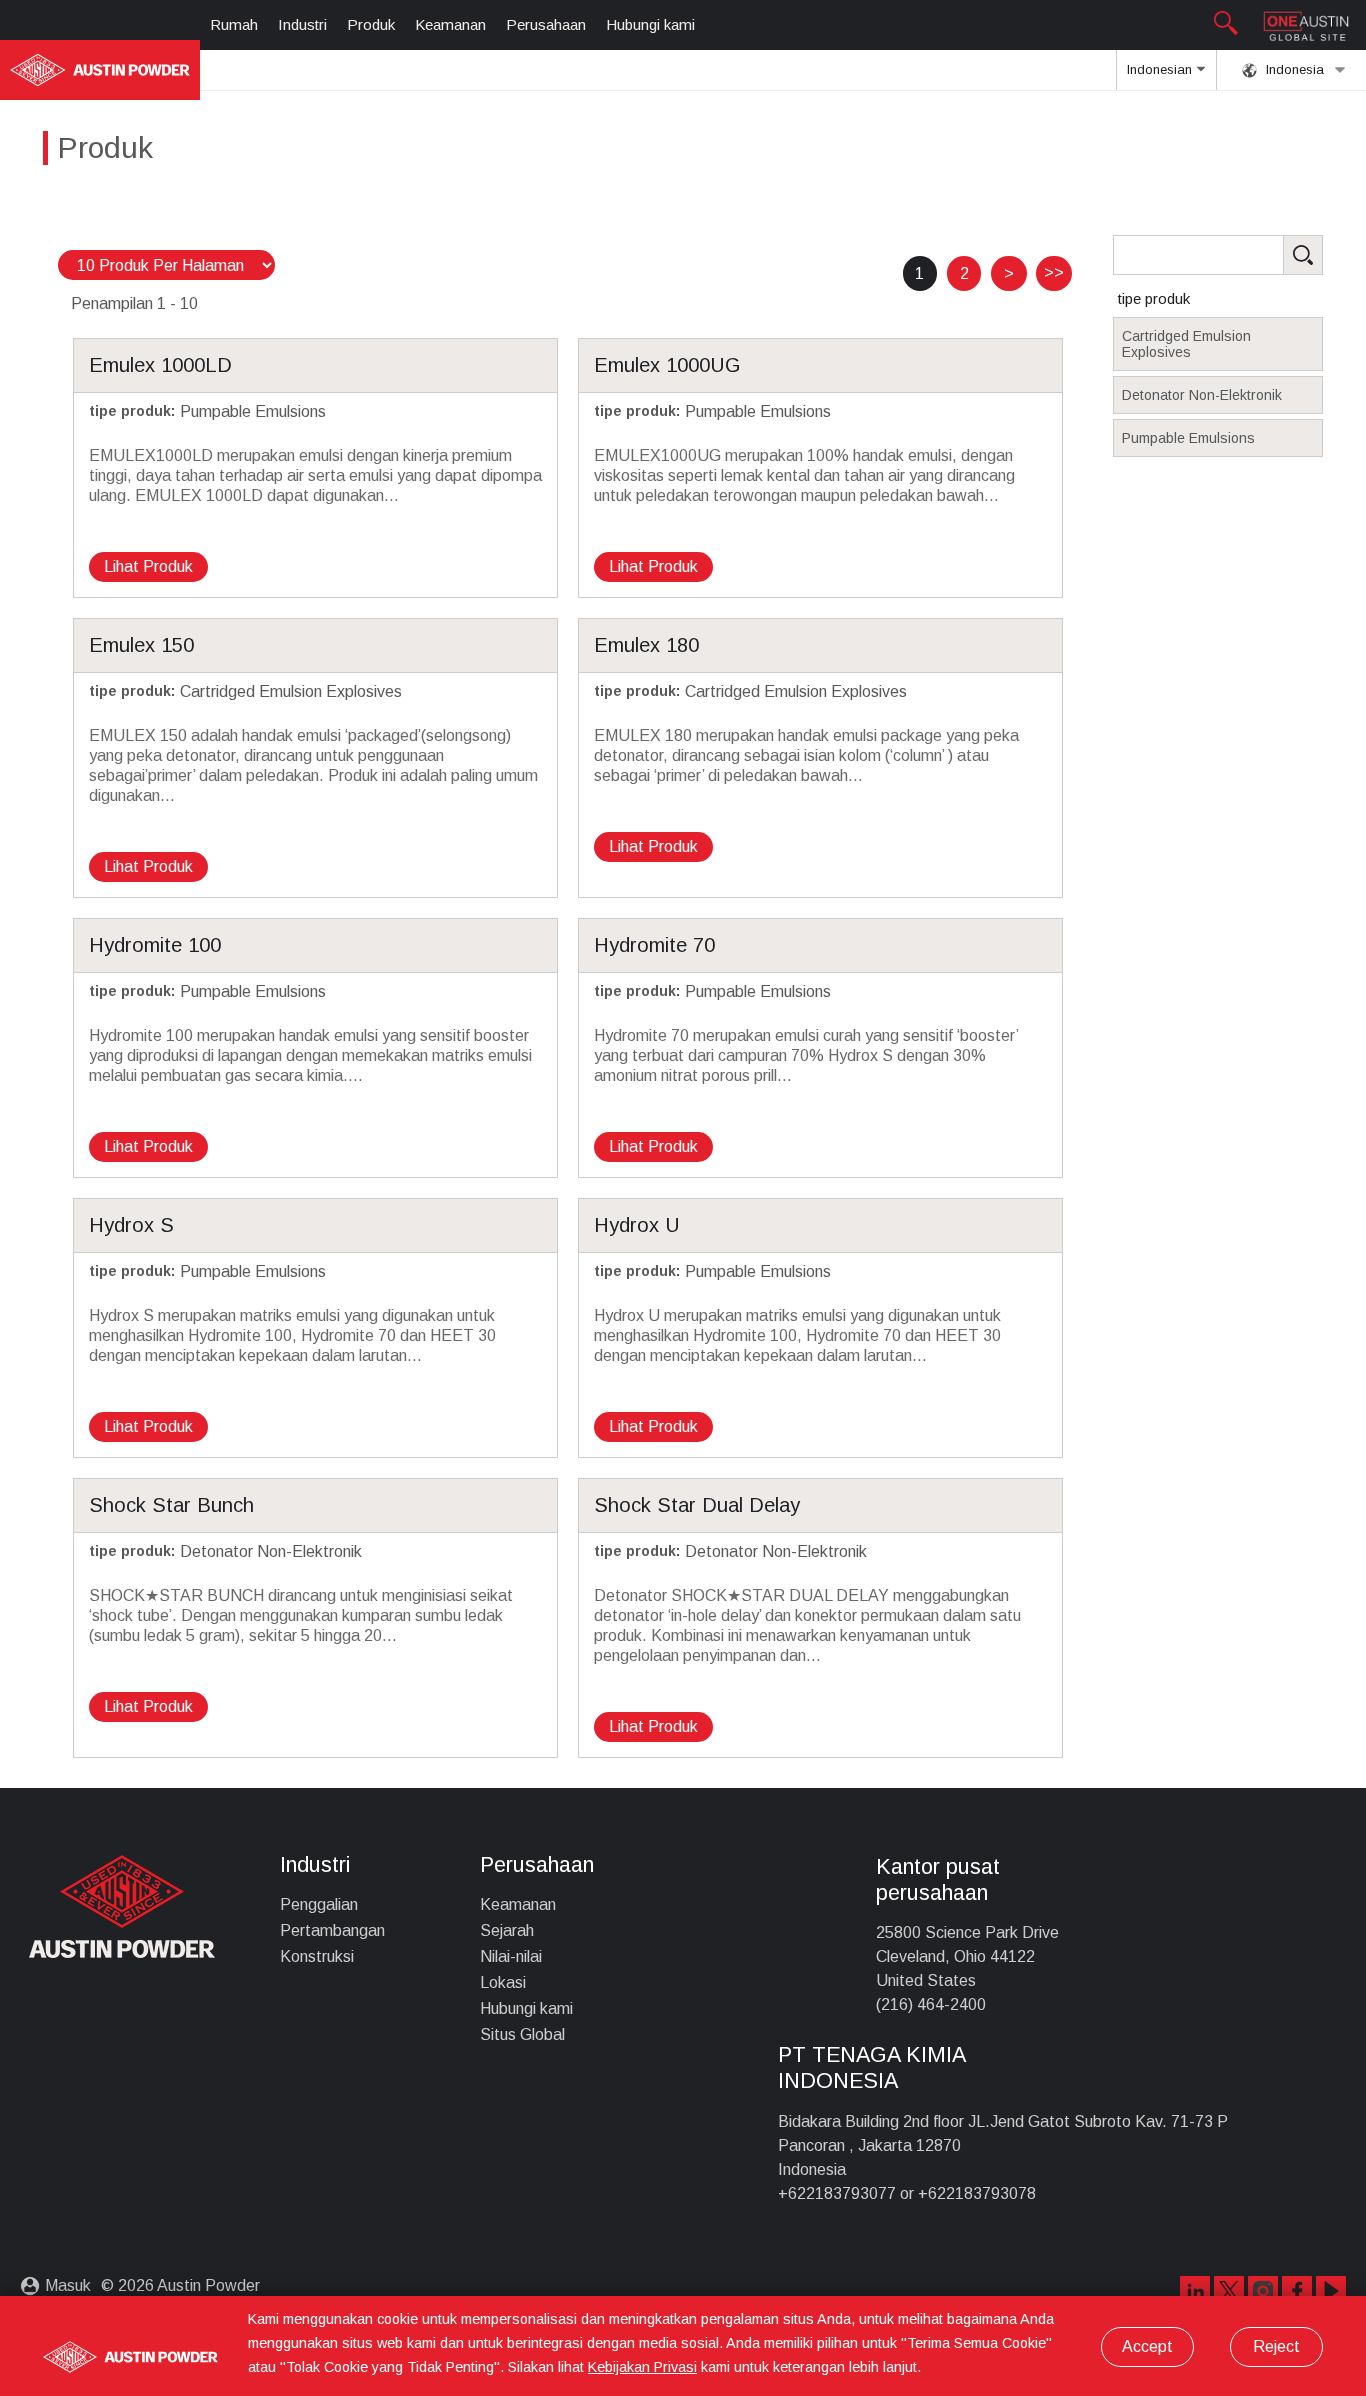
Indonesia (1293, 69)
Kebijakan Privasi (642, 2367)
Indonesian (1161, 69)
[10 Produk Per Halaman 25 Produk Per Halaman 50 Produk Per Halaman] (166, 265)
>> (1054, 272)
